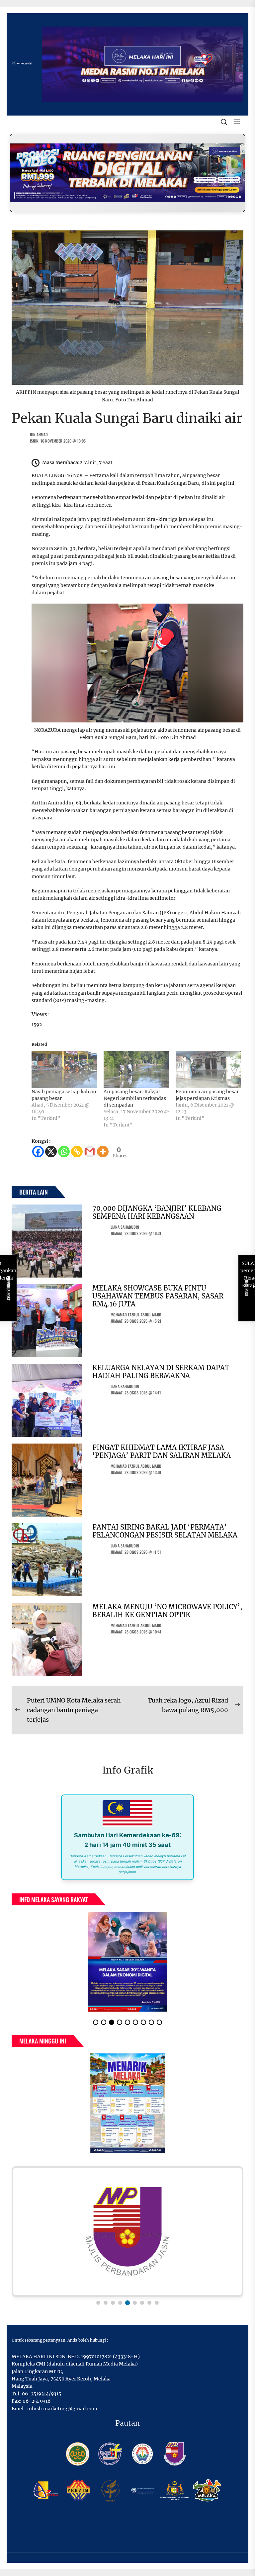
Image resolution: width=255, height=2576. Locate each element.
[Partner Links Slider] (127, 2232)
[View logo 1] (98, 2303)
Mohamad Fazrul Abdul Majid (136, 1315)
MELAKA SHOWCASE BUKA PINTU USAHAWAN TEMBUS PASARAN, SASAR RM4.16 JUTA (158, 1296)
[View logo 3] (113, 2303)
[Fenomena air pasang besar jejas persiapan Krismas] (208, 1070)
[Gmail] (90, 1152)
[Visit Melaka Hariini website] (127, 173)
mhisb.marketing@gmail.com (62, 2409)
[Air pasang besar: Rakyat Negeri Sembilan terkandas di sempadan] (136, 1070)
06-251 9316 (37, 2401)
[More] (103, 1152)
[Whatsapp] (64, 1152)
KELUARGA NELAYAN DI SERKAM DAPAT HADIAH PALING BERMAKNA (161, 1372)
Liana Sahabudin (125, 1227)
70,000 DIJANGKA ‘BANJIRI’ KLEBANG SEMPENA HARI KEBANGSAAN (157, 1212)
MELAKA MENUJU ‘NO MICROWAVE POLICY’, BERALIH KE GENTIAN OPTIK (167, 1611)
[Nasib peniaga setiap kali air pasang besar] (64, 1070)
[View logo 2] (106, 2303)
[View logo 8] (149, 2303)
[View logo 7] (142, 2303)
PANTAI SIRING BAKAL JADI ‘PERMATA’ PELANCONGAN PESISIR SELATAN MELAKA (165, 1531)
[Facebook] (38, 1152)
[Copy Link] (77, 1152)
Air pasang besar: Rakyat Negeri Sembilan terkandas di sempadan (135, 1098)
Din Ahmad (39, 434)
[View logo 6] (135, 2303)
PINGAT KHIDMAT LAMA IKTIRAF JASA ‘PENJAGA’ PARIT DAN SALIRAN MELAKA (162, 1451)
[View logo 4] (120, 2303)
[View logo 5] (127, 2303)
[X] (51, 1152)
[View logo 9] (157, 2303)
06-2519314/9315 (42, 2394)
